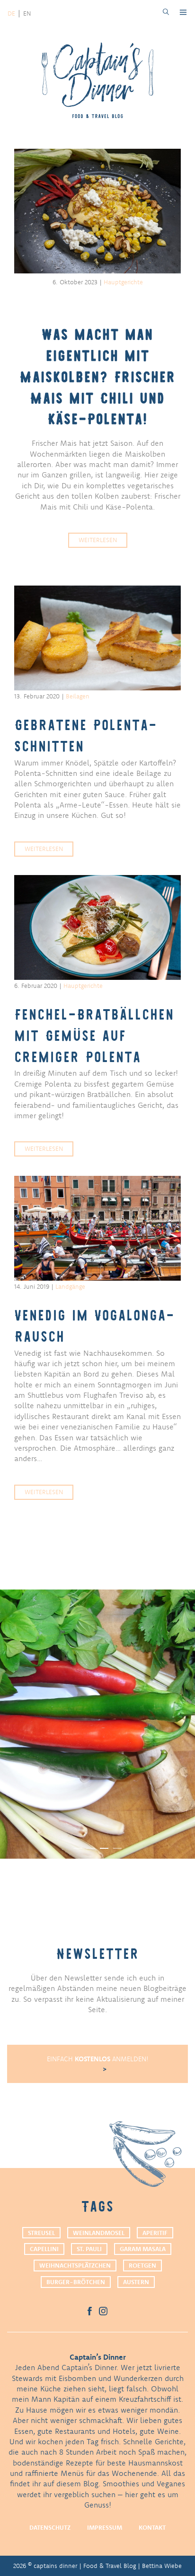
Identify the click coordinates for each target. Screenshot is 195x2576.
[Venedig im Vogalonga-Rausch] (97, 1228)
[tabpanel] (97, 1724)
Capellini (44, 2249)
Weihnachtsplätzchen (75, 2265)
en (27, 13)
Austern (136, 2282)
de (11, 13)
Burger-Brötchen (76, 2282)
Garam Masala (143, 2249)
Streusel (41, 2233)
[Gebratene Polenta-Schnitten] (97, 638)
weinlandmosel (99, 2233)
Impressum (105, 2527)
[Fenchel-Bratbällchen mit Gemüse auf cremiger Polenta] (97, 927)
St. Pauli (89, 2249)
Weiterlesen (98, 540)
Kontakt (152, 2527)
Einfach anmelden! (98, 2059)
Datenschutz (50, 2527)
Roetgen (142, 2265)
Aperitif (155, 2233)
